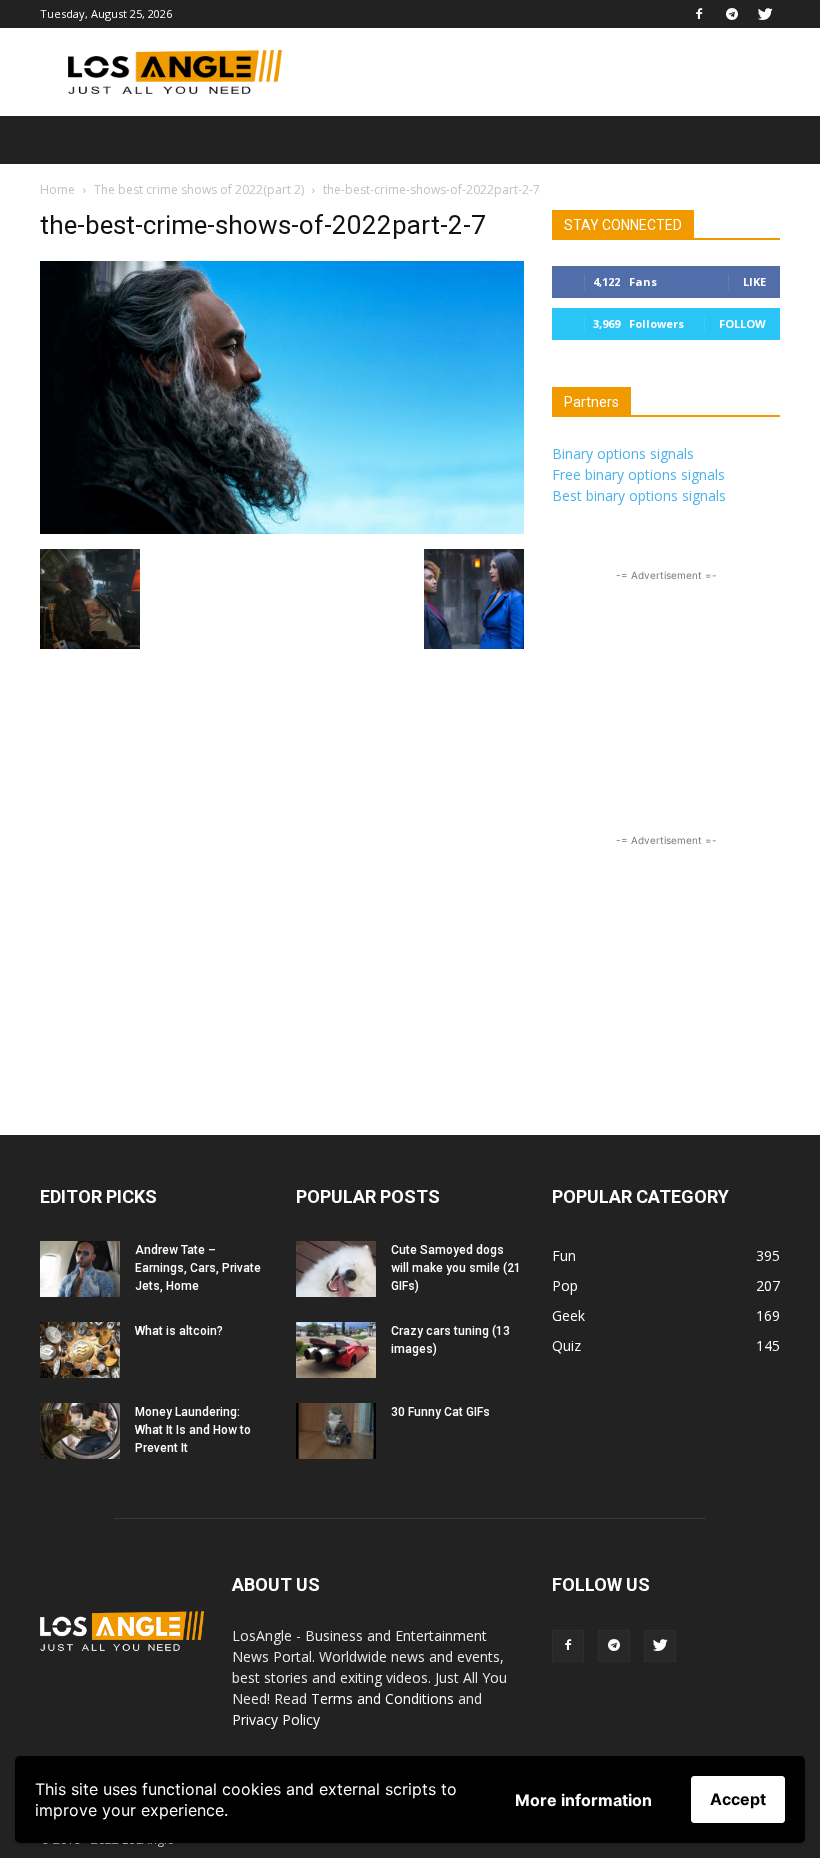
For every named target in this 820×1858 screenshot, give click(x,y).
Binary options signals (623, 453)
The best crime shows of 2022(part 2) (199, 189)
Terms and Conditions (382, 1698)
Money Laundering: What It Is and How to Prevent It (193, 1430)
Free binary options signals (638, 474)
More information (583, 1800)
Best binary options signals (639, 495)
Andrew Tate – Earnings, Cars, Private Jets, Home (198, 1268)
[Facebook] (699, 14)
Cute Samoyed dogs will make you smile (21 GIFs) (456, 1268)
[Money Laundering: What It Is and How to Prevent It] (80, 1431)
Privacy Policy (276, 1719)
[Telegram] (732, 14)
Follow (742, 323)
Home (57, 189)
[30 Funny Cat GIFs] (336, 1431)
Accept (738, 1799)
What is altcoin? (179, 1331)
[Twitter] (765, 14)
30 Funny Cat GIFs (440, 1412)
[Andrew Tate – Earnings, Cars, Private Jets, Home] (80, 1269)
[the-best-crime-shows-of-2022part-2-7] (282, 528)
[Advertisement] (545, 72)
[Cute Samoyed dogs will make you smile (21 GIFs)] (336, 1269)
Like (754, 281)
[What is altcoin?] (80, 1350)
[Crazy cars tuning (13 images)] (336, 1350)
